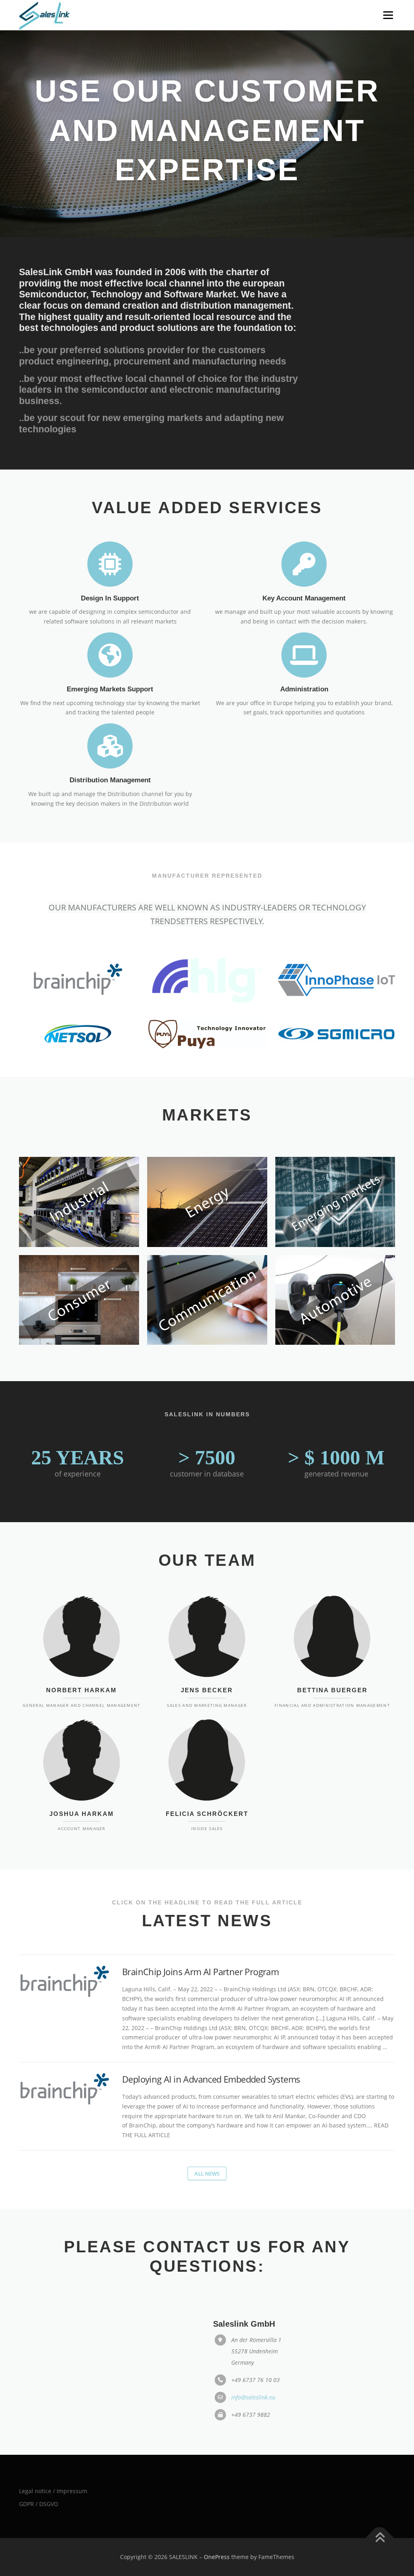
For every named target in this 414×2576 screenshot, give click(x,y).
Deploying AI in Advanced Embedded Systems (211, 2039)
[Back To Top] (380, 2499)
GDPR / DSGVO (39, 2464)
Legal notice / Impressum (53, 2451)
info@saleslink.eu (253, 2358)
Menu (388, 15)
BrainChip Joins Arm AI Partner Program (200, 1932)
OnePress (217, 2518)
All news (207, 2134)
